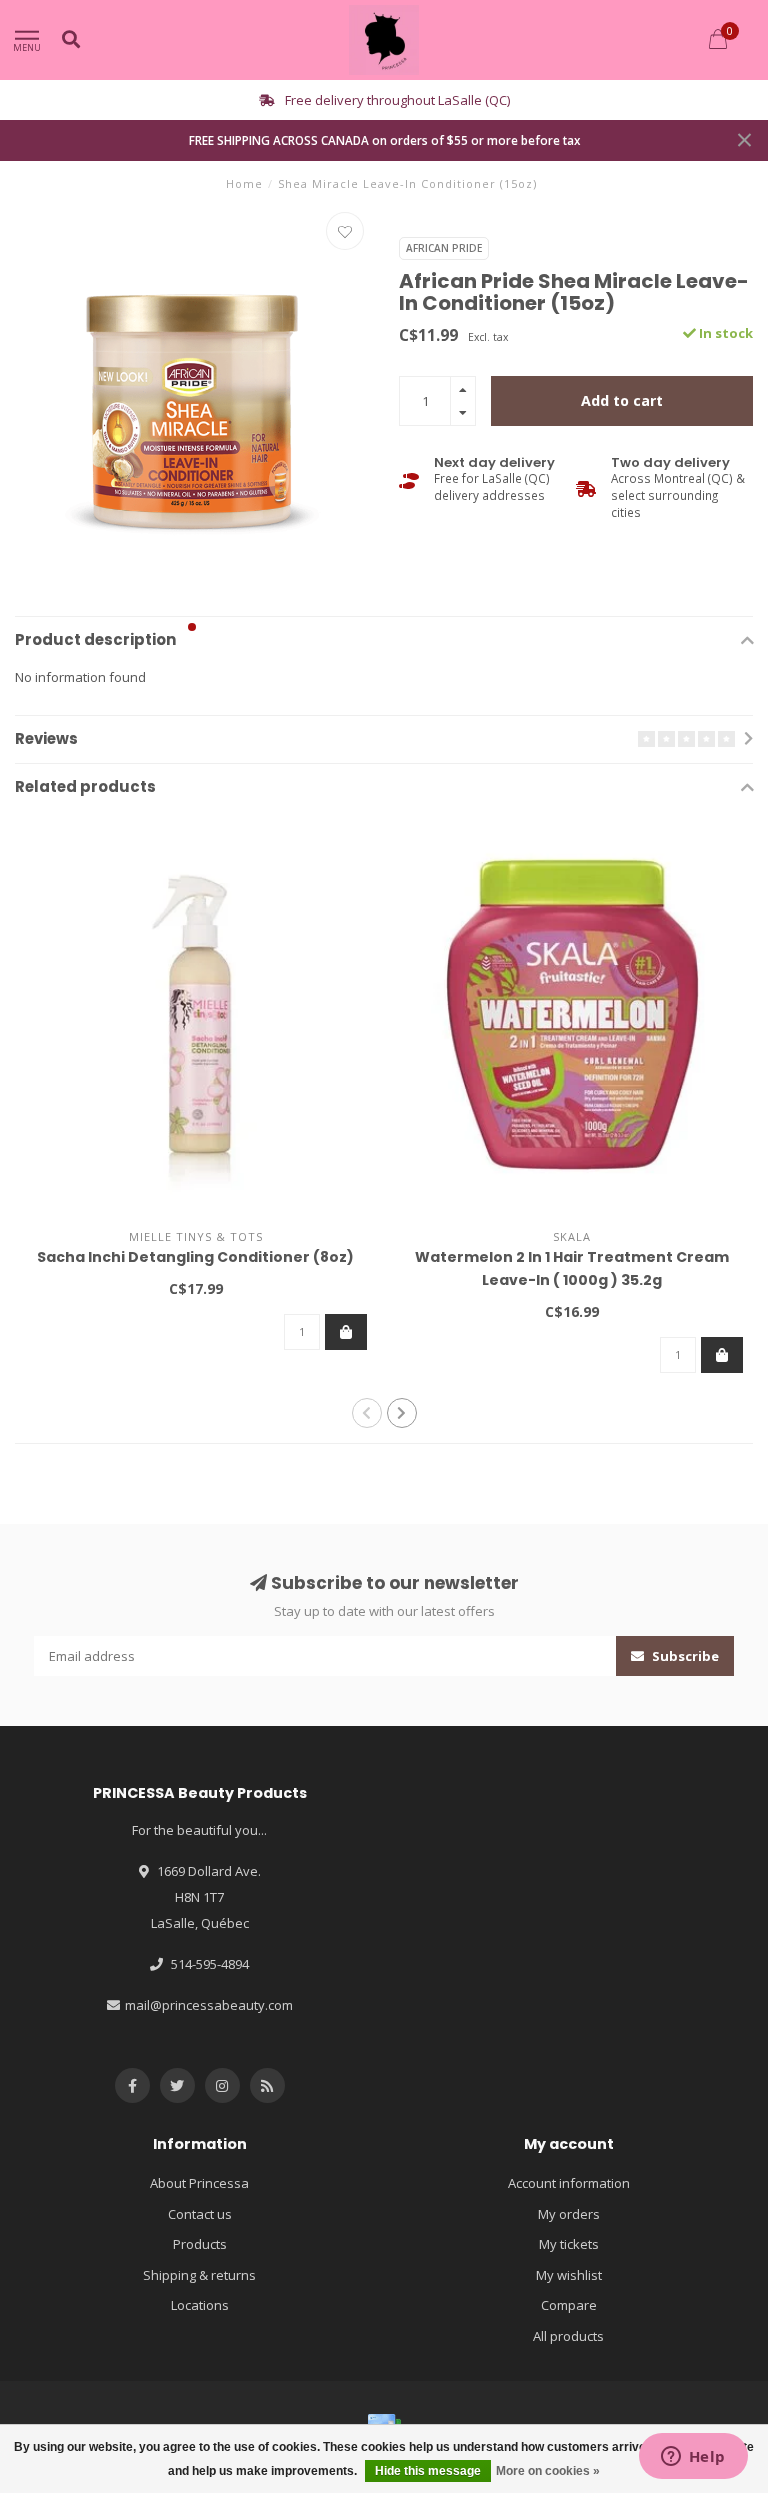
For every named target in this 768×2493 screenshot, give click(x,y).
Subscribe (684, 1656)
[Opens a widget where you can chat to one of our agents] (693, 2458)
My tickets (569, 2244)
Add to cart (622, 400)
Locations (200, 2305)
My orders (569, 2214)
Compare (569, 2305)
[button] (192, 627)
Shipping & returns (199, 2275)
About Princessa (199, 2183)
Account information (569, 2183)
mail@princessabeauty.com (209, 2005)
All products (568, 2336)
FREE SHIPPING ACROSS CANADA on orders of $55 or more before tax (384, 140)
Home (244, 183)
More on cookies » (548, 2471)
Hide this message (428, 2471)
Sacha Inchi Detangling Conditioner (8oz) (195, 1257)
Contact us (200, 2214)
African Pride (444, 248)
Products (200, 2244)
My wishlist (569, 2275)
